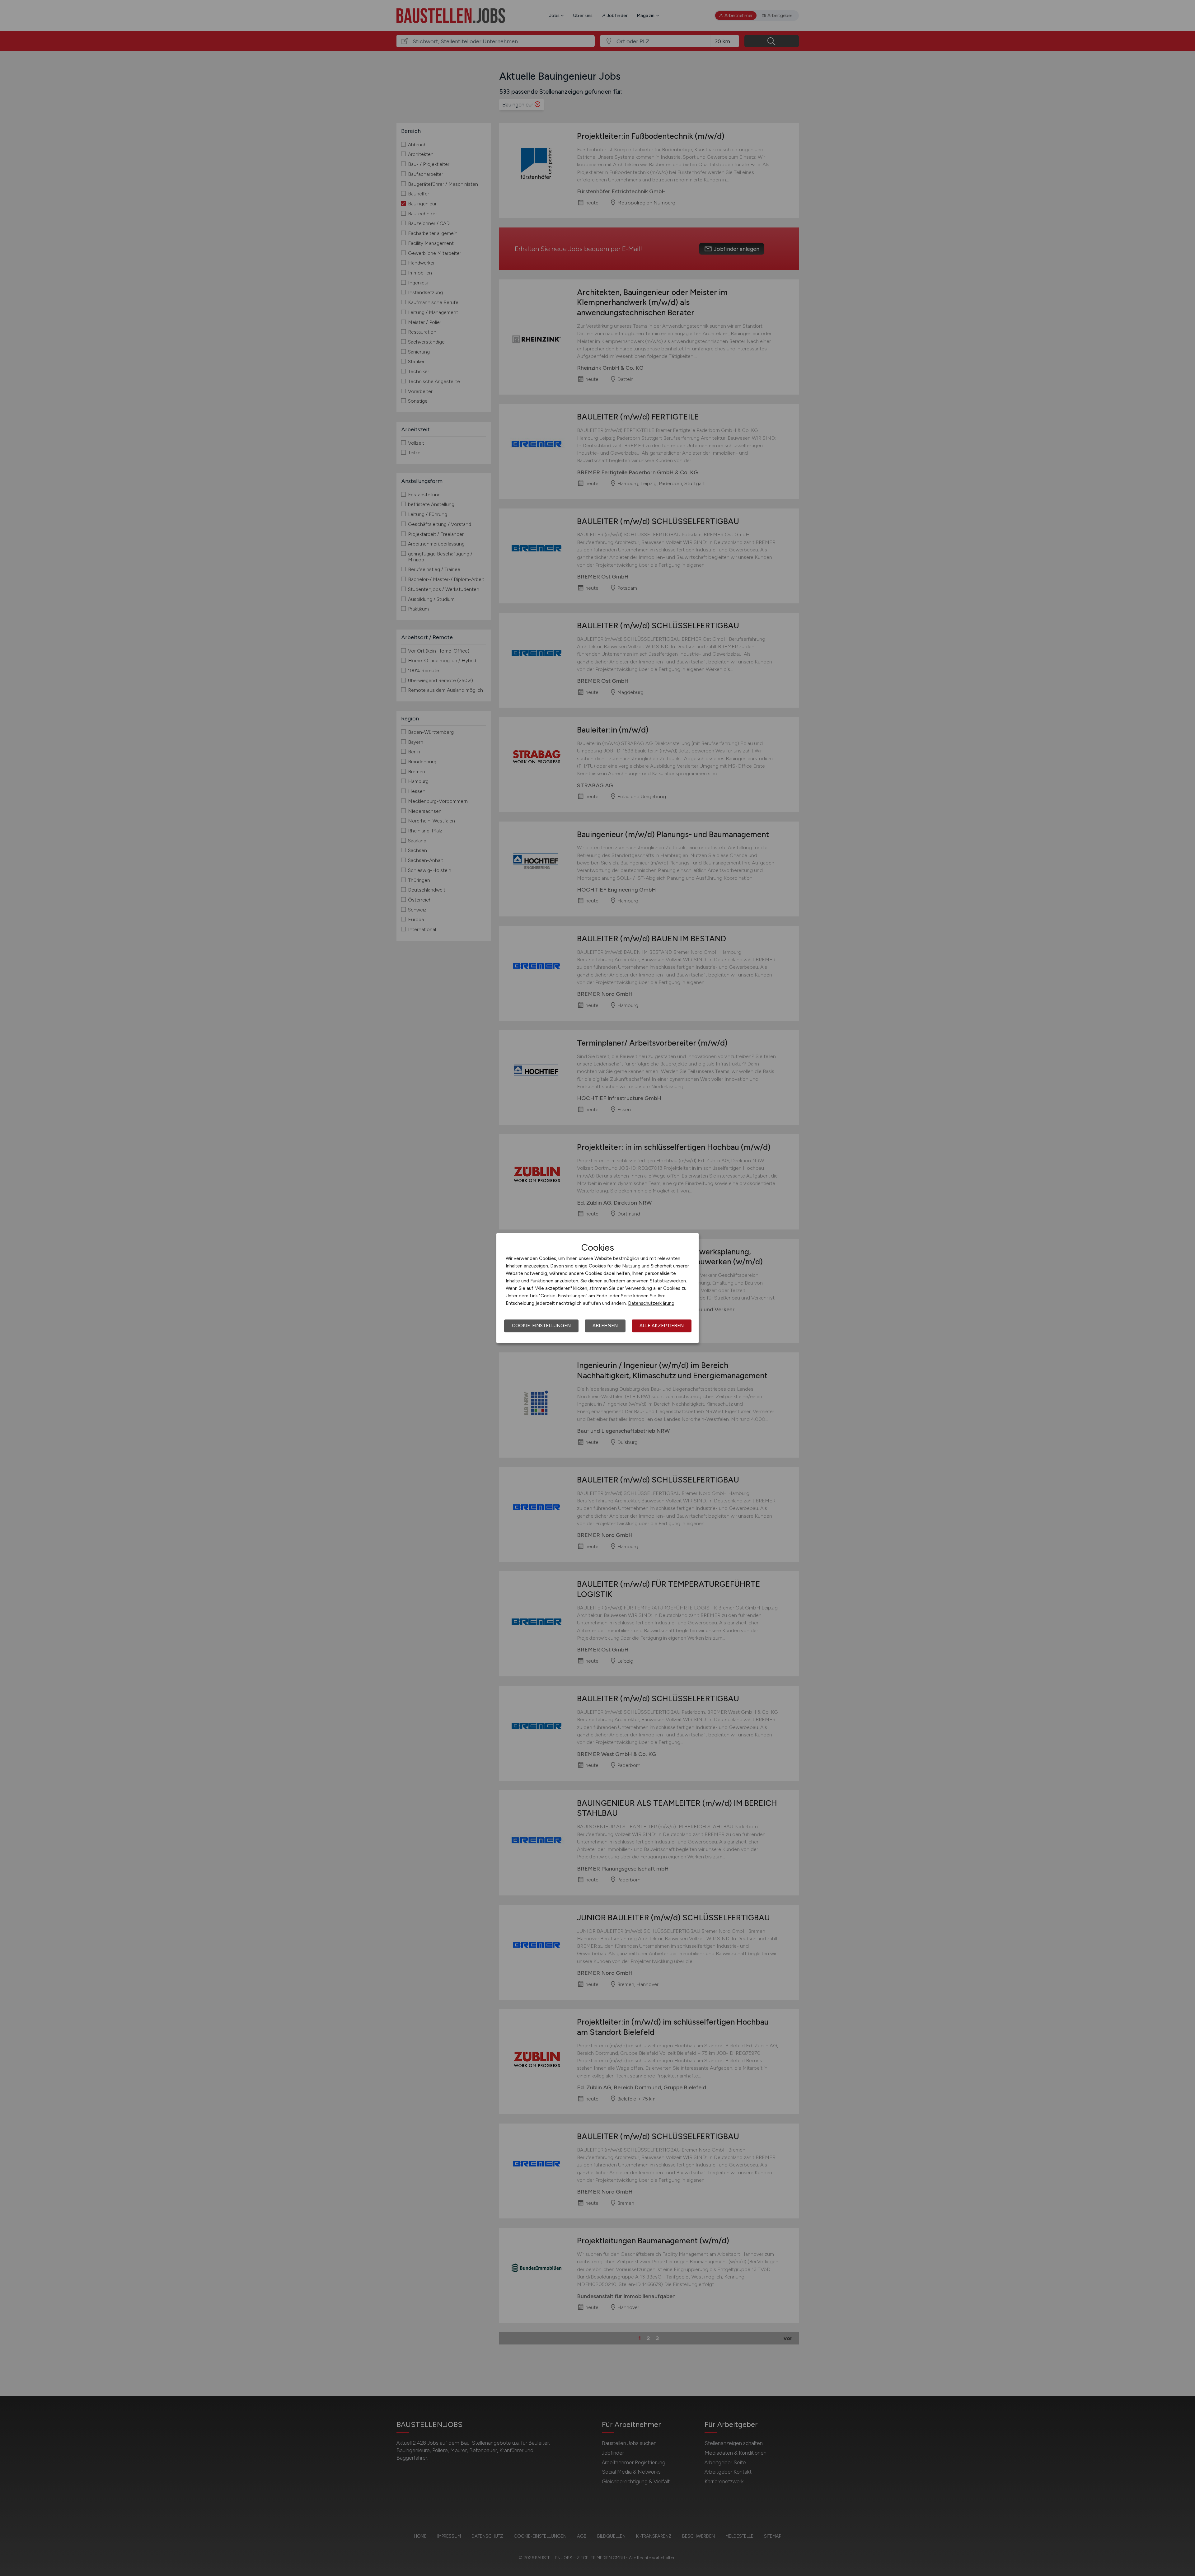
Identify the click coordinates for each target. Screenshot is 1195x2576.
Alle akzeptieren (662, 1326)
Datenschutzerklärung (651, 1303)
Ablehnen (605, 1326)
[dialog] (597, 1288)
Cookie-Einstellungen (541, 1326)
